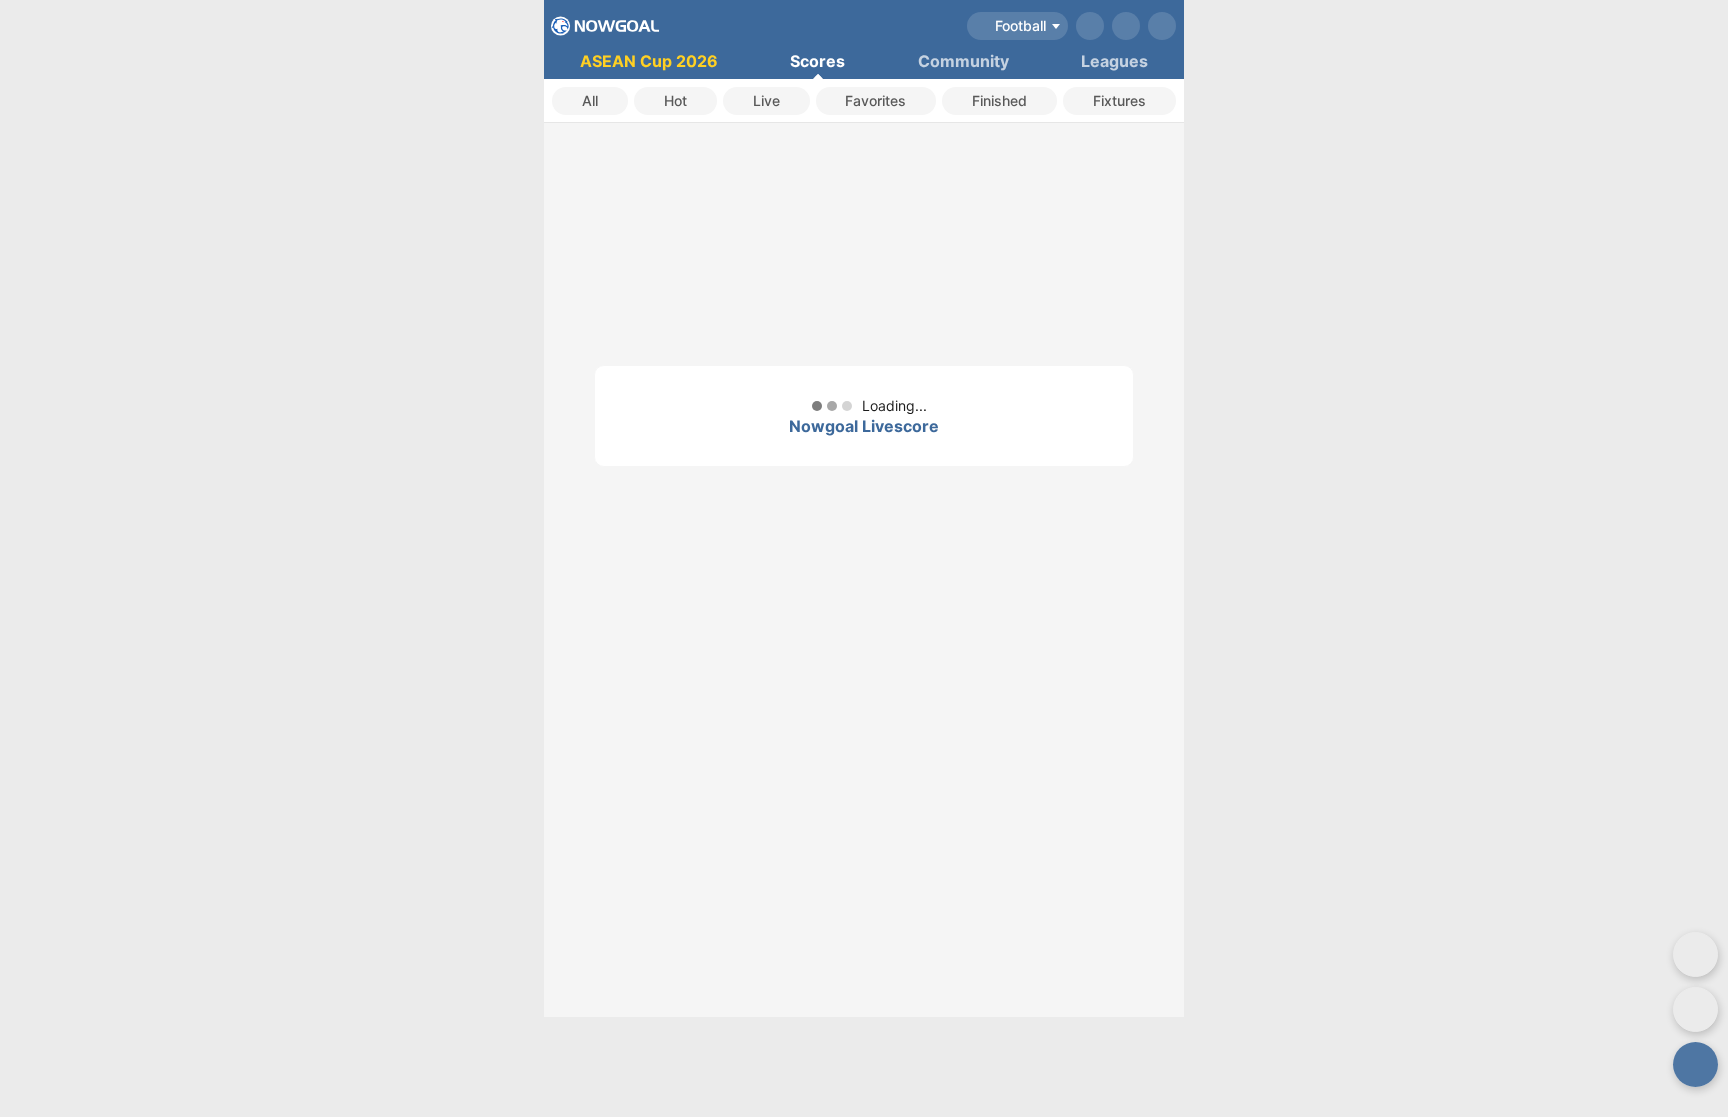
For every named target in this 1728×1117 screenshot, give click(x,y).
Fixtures (1119, 100)
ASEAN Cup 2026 (649, 61)
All (590, 100)
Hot (675, 100)
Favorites (875, 100)
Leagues (1114, 61)
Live (766, 100)
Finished (999, 100)
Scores (817, 61)
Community (963, 61)
